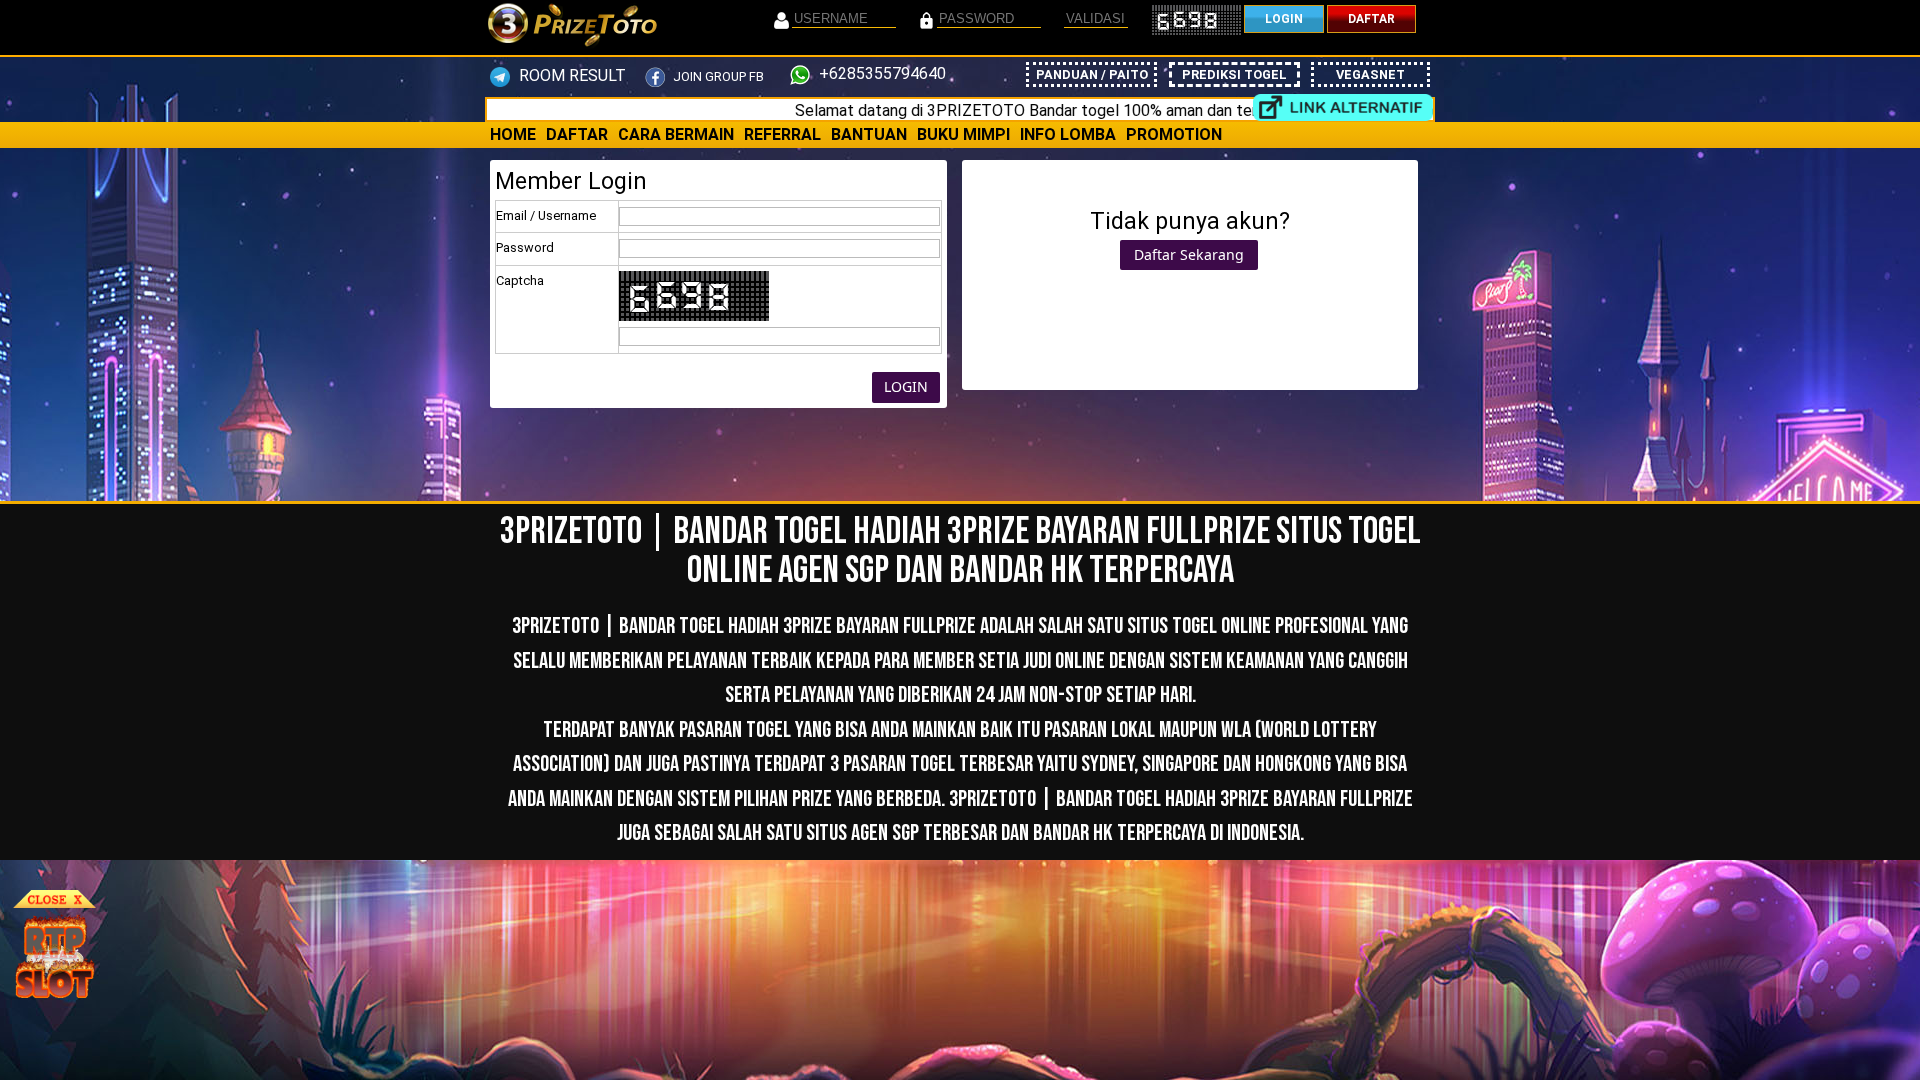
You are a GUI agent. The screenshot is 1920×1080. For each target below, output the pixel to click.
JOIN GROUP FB (717, 76)
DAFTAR (1371, 19)
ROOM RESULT (570, 75)
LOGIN (1284, 19)
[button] (906, 388)
